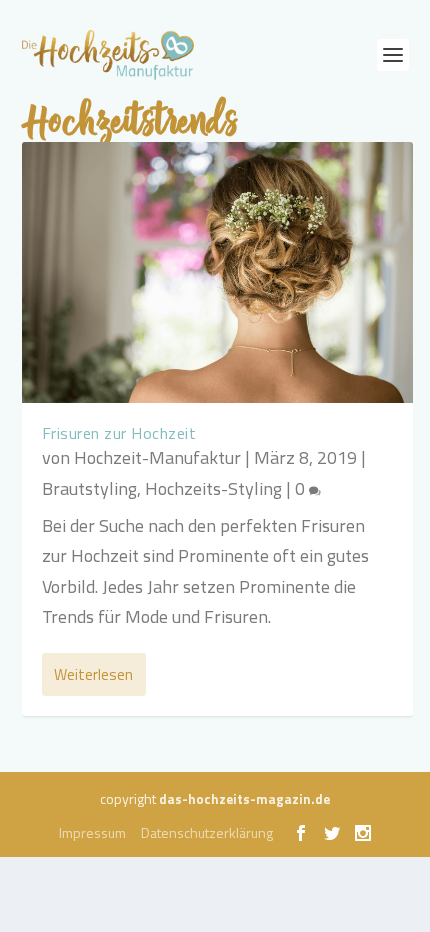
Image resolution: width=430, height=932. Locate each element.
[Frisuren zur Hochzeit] (217, 272)
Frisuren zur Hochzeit (119, 433)
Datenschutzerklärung (207, 832)
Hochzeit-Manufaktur (157, 457)
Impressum (92, 832)
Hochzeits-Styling (213, 488)
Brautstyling (89, 488)
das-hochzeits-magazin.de (244, 799)
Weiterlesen (93, 674)
